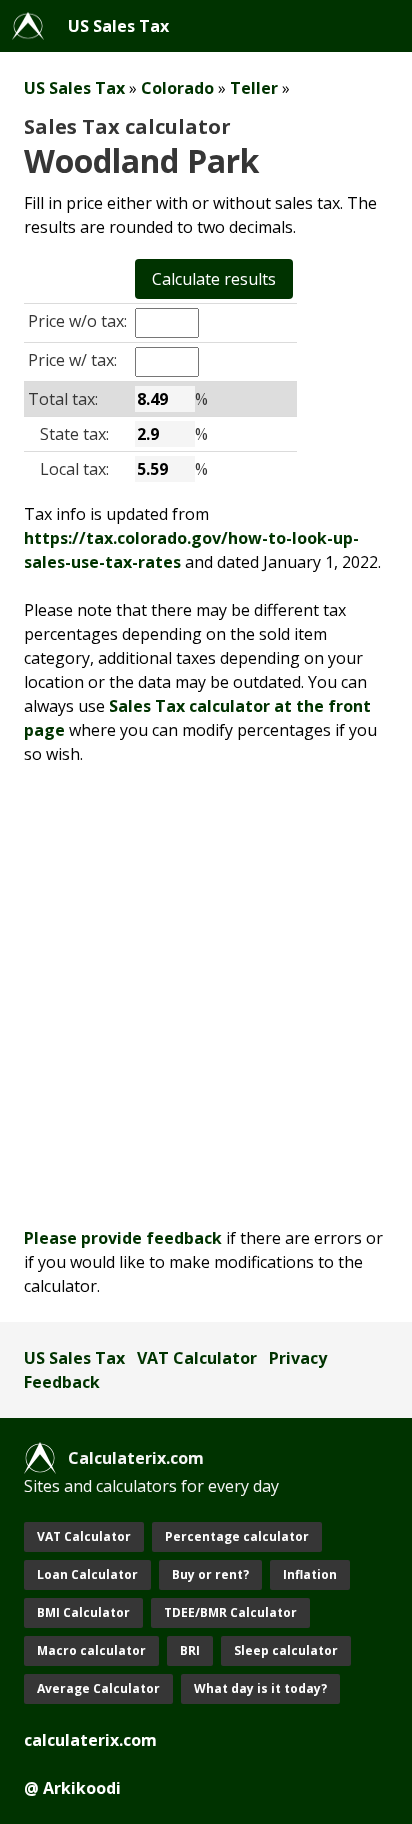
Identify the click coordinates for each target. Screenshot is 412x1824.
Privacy (298, 1358)
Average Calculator (98, 1688)
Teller (254, 88)
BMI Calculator (83, 1612)
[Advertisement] (206, 996)
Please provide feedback (123, 1238)
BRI (190, 1650)
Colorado (177, 88)
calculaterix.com (90, 1740)
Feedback (62, 1382)
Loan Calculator (87, 1574)
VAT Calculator (197, 1358)
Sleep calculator (286, 1650)
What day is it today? (260, 1688)
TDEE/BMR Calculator (230, 1612)
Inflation (310, 1574)
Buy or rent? (210, 1574)
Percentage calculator (237, 1536)
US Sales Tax (118, 26)
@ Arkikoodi (72, 1788)
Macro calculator (91, 1650)
